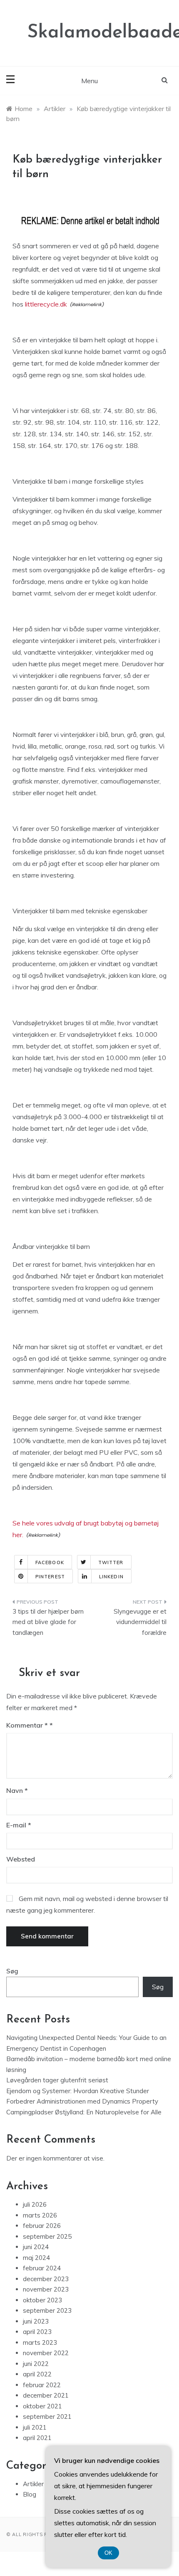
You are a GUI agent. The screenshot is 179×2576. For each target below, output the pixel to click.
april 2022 (37, 2374)
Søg (12, 1971)
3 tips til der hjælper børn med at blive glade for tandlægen (48, 1622)
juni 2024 (36, 2247)
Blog (30, 2494)
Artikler (33, 2484)
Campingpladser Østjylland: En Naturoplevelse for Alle (84, 2112)
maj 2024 (36, 2258)
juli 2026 (35, 2204)
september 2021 (47, 2417)
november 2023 (46, 2289)
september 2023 (47, 2310)
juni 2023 (36, 2321)
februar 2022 (42, 2385)
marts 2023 (40, 2342)
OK (108, 2553)
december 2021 (46, 2395)
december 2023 (46, 2279)
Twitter (111, 1562)
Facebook (50, 1562)
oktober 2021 (42, 2406)
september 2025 (47, 2236)
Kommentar (27, 1725)
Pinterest (50, 1577)
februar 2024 (42, 2268)
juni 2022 (36, 2364)
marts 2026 (40, 2215)
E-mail (19, 1825)
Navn (17, 1790)
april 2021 (37, 2438)
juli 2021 (35, 2427)
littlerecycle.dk (46, 304)
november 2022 (46, 2353)
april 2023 (37, 2332)
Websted (21, 1859)
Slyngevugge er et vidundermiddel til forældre (140, 1622)
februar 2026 (42, 2226)
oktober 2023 (42, 2300)
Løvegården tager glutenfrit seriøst (57, 2080)
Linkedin (111, 1577)
